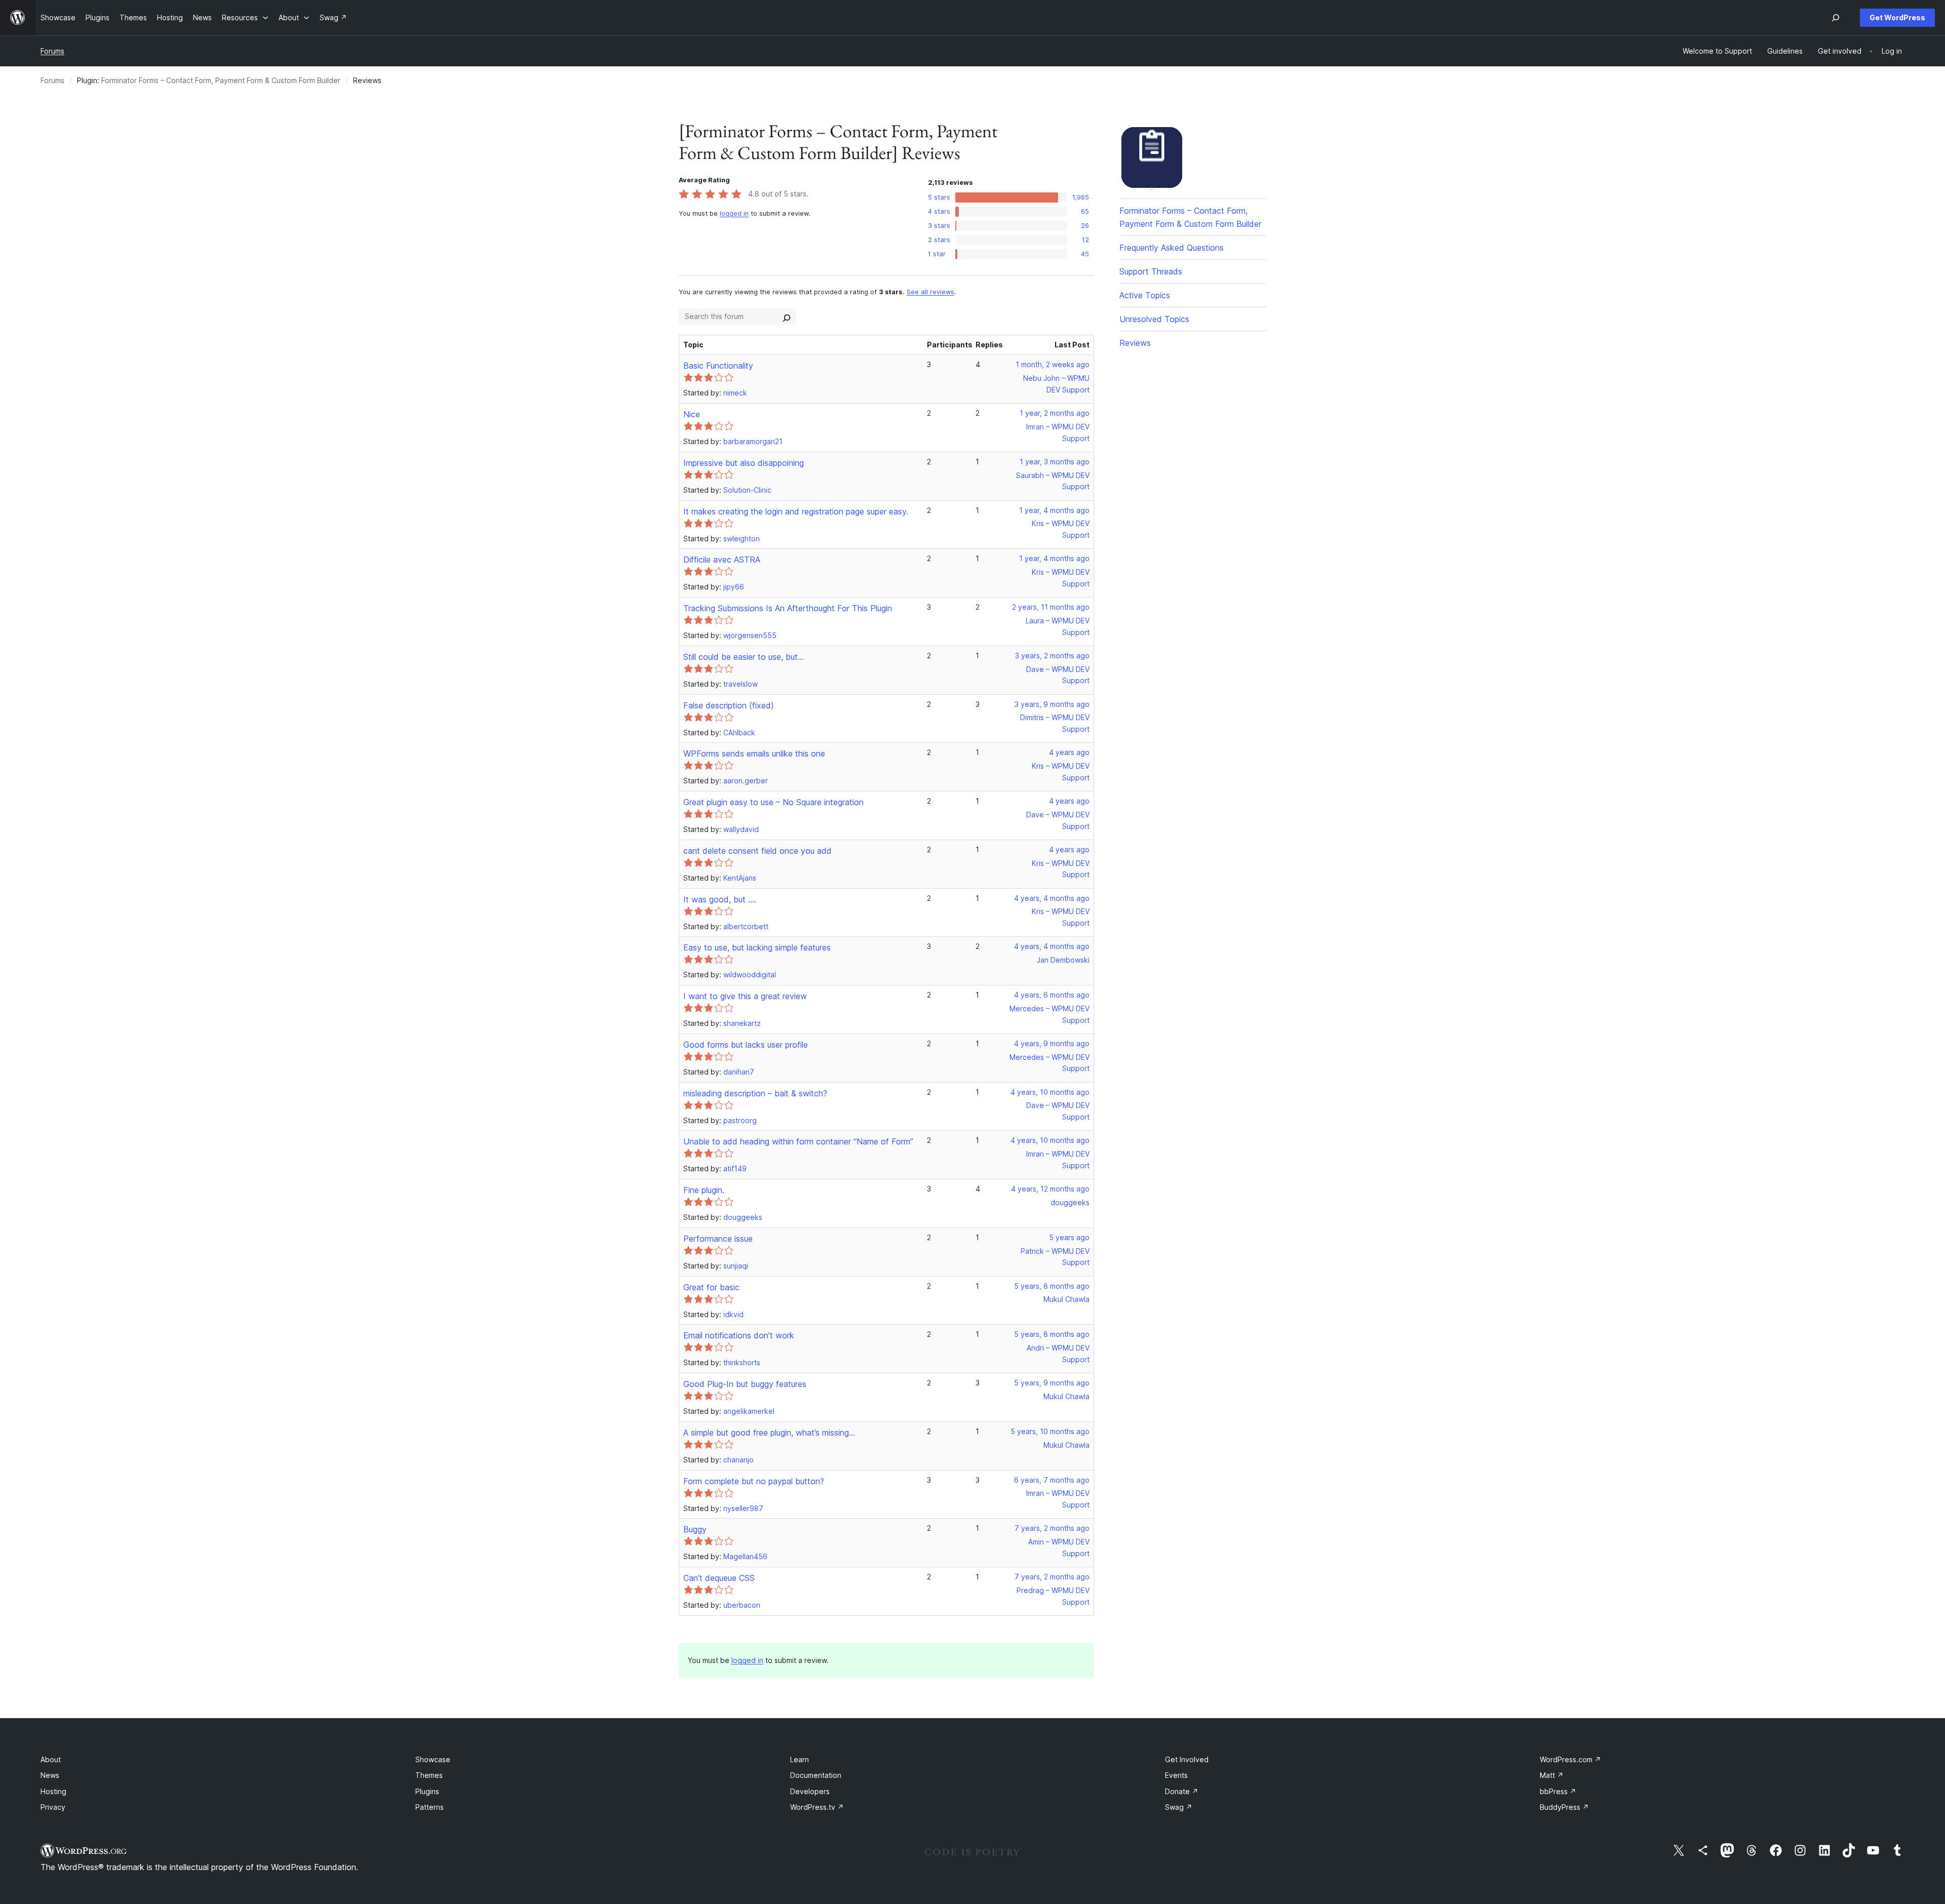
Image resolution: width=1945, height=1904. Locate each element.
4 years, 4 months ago (1052, 898)
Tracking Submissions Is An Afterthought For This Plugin (788, 608)
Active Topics (1145, 295)
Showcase (433, 1759)
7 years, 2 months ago (1052, 1528)
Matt (1552, 1775)
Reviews (1135, 343)
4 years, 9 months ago (1052, 1043)
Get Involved (1187, 1759)
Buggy (695, 1529)
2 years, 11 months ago (1051, 607)
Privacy (53, 1807)
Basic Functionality (718, 366)
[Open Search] (1836, 18)
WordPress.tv (817, 1807)
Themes (429, 1775)
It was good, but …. (720, 899)
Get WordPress (1897, 17)
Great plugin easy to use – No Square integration (773, 802)
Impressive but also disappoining (744, 463)
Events (1176, 1775)
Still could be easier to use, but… (744, 657)
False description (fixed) (729, 705)
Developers (810, 1791)
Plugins (427, 1791)
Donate (1182, 1791)
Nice (692, 414)
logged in (734, 213)
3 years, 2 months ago (1052, 656)
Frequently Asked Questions (1172, 248)
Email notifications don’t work (739, 1335)
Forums (52, 51)
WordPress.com (1570, 1759)
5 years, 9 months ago (1052, 1383)
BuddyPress (1564, 1807)
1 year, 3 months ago (1055, 462)
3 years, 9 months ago (1052, 704)
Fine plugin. (704, 1190)
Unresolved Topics (1154, 319)
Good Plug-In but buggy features (745, 1384)
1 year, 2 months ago (1055, 413)
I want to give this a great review (745, 996)
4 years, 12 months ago (1050, 1189)
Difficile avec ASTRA (722, 560)
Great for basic (711, 1287)
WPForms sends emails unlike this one (754, 753)
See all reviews (930, 292)
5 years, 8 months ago (1052, 1286)
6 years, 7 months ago (1052, 1480)
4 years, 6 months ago (1052, 995)
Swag (1179, 1807)
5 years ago (1069, 1237)
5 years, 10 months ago (1050, 1431)
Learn (800, 1759)
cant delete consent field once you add (757, 851)
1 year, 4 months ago (1054, 510)
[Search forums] (787, 316)
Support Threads (1151, 271)
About (51, 1759)
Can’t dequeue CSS (719, 1578)
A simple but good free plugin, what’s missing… (769, 1433)
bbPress (1558, 1791)
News (50, 1775)
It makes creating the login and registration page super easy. (796, 511)
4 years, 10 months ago (1050, 1092)
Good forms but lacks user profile (746, 1045)
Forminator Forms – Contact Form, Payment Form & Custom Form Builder (221, 80)
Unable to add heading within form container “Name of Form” (798, 1141)
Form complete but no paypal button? (754, 1481)
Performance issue (718, 1239)
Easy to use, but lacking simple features (757, 947)
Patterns (430, 1807)
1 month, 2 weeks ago (1053, 364)
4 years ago (1069, 752)
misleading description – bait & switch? (755, 1093)
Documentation (816, 1775)
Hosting (53, 1791)
